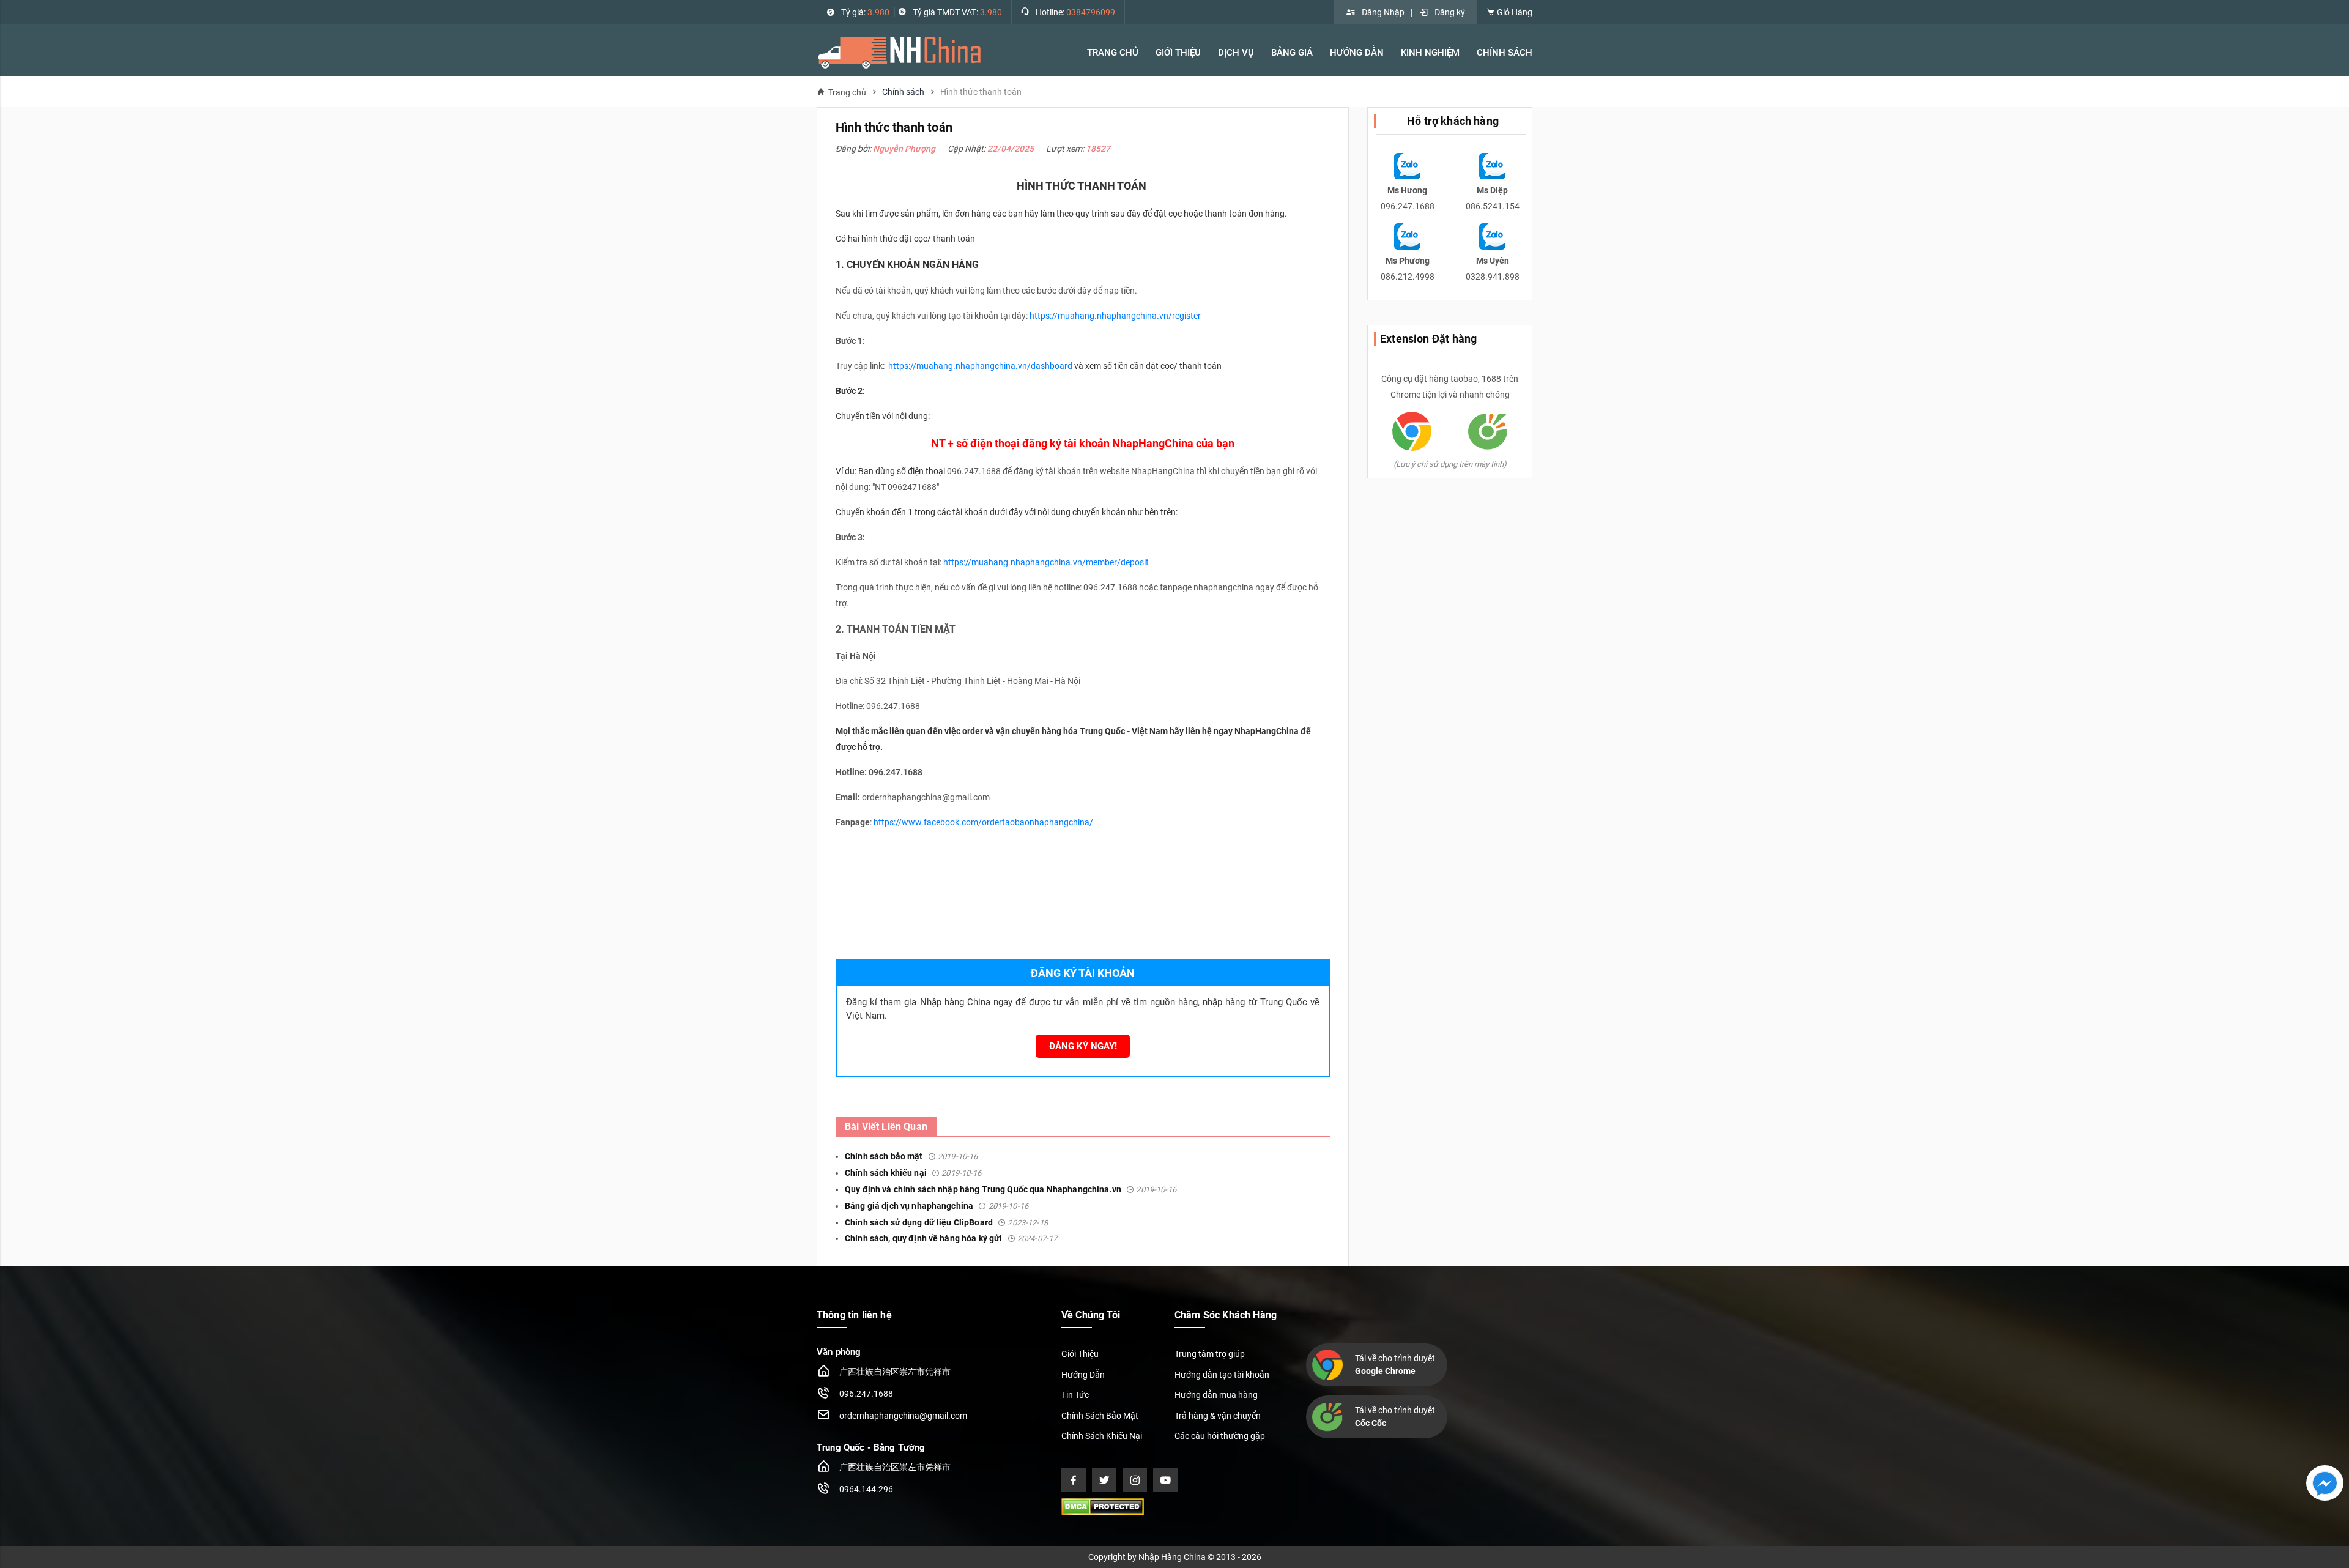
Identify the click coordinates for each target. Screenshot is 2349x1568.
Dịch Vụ (1236, 53)
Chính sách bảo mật (911, 1156)
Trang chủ (847, 92)
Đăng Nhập (1383, 12)
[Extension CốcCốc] (1488, 431)
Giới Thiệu (1080, 1354)
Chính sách (903, 92)
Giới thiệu (1178, 53)
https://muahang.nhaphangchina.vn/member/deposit (1046, 562)
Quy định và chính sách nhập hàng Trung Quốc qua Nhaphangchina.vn (1011, 1189)
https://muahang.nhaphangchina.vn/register (1115, 316)
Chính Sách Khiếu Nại (1102, 1436)
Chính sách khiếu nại (913, 1173)
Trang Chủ (1113, 53)
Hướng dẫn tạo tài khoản (1222, 1375)
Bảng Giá (1292, 53)
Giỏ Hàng (1514, 12)
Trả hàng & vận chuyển (1218, 1416)
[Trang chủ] (899, 52)
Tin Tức (1075, 1395)
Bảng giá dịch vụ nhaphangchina (937, 1206)
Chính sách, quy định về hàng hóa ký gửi (951, 1238)
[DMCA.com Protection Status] (1103, 1506)
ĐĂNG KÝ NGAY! (1083, 1046)
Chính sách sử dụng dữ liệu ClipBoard (946, 1222)
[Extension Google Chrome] (1412, 431)
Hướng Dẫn (1357, 53)
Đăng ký (1450, 12)
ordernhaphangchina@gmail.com (903, 1416)
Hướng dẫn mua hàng (1216, 1395)
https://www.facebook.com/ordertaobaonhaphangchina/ (983, 822)
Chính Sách (1505, 53)
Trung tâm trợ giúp (1210, 1354)
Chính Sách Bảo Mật (1100, 1416)
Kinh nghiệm (1430, 53)
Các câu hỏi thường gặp (1220, 1436)
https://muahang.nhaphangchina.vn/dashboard (981, 366)
